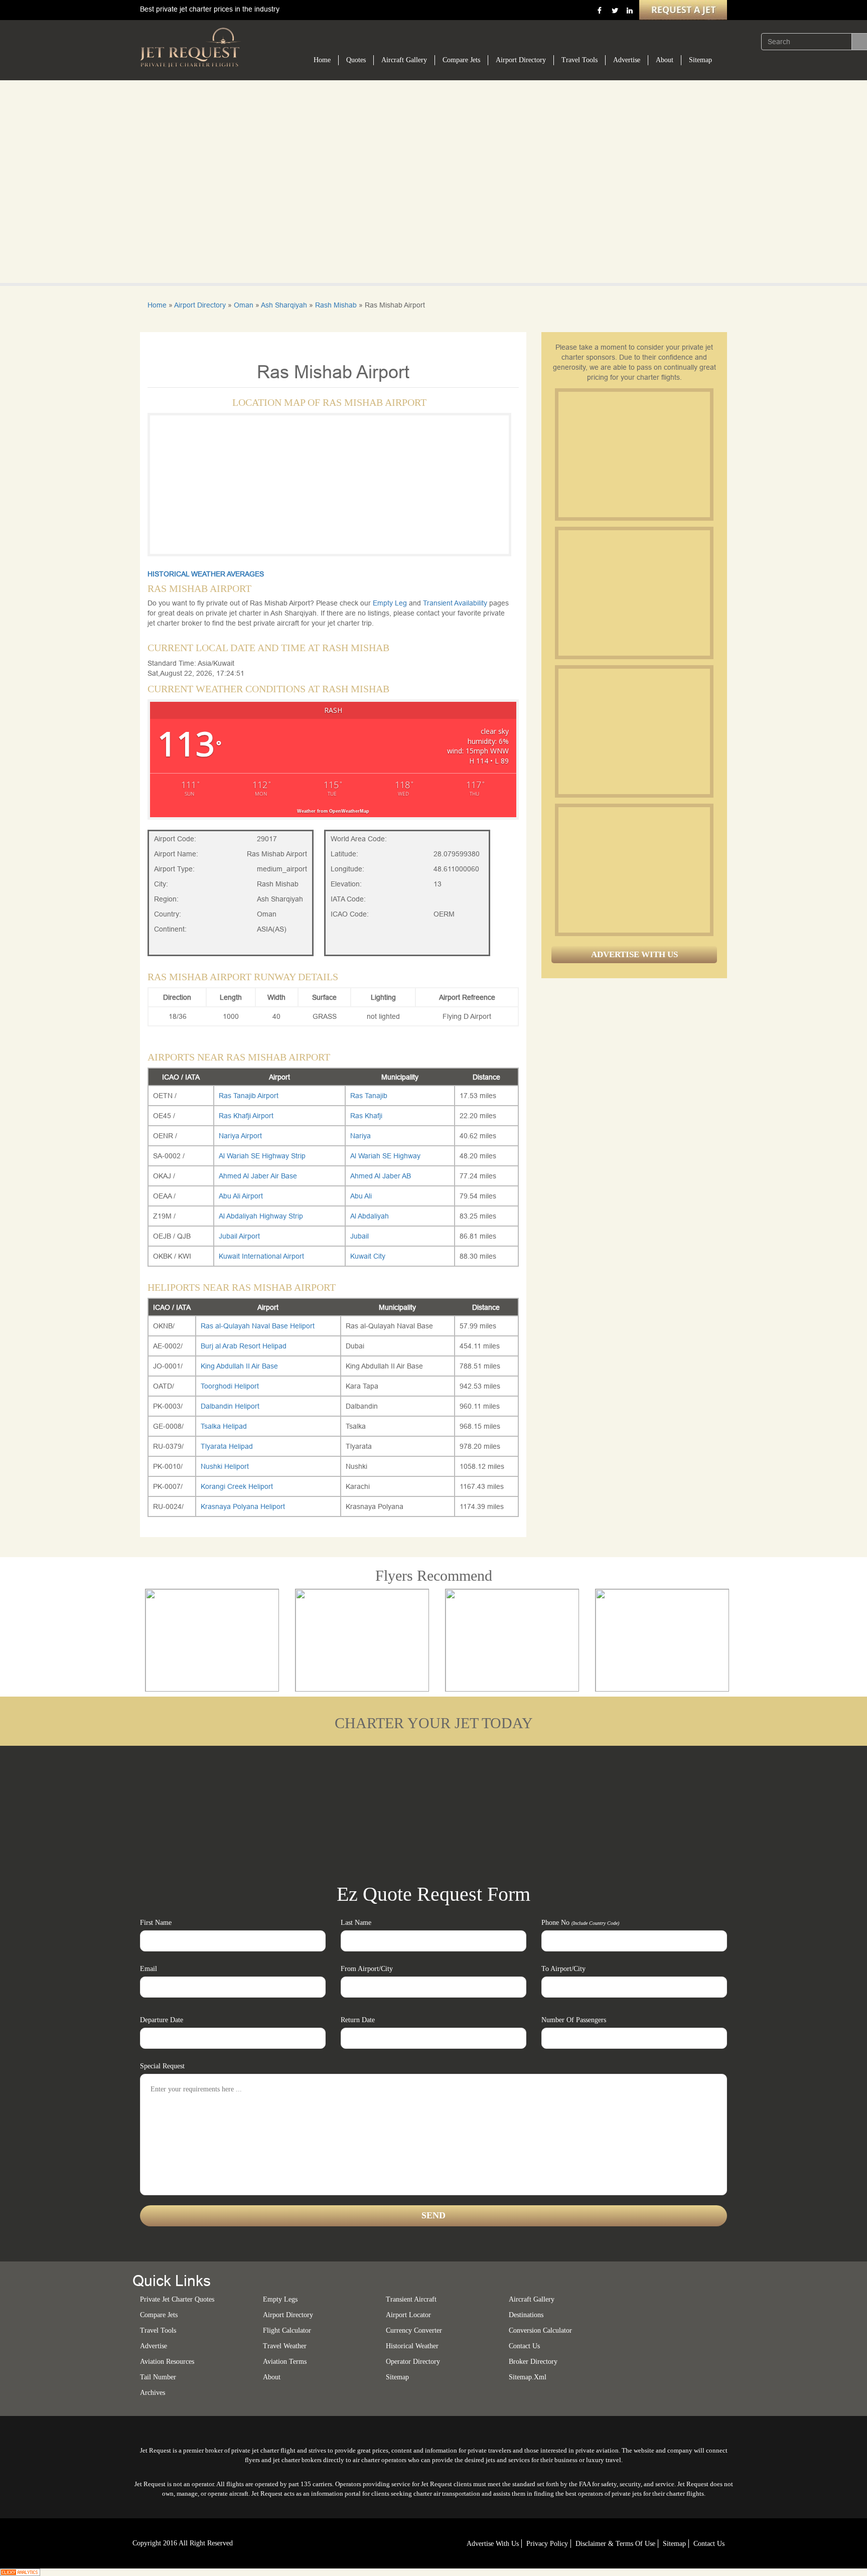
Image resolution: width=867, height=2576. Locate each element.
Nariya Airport (240, 1136)
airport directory (288, 2315)
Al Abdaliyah (370, 1216)
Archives (153, 2393)
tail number (158, 2377)
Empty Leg (391, 603)
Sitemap (700, 60)
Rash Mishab (336, 305)
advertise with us (493, 2544)
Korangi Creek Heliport (237, 1486)
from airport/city (367, 1969)
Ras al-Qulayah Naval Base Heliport (258, 1326)
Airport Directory (521, 60)
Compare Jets (461, 60)
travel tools (158, 2330)
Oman (244, 305)
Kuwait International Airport (261, 1256)
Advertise (627, 60)
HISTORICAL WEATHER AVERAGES (206, 574)
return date (358, 2020)
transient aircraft (411, 2299)
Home (322, 60)
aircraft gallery (532, 2299)
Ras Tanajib (369, 1096)
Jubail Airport (239, 1236)
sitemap (397, 2377)
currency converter (414, 2330)
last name (356, 1923)
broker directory (533, 2362)
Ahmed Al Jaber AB (381, 1176)
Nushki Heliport (225, 1466)
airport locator (408, 2315)
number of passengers (574, 2020)
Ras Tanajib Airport (249, 1096)
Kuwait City (368, 1256)
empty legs (280, 2299)
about (272, 2377)
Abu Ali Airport (241, 1196)
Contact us (524, 2346)
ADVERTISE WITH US (634, 954)
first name (156, 1923)
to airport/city (563, 1969)
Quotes (356, 60)
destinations (526, 2315)
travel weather (285, 2346)
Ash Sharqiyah (284, 305)
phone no (580, 1923)
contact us (709, 2544)
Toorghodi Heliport (230, 1386)
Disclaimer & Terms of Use (615, 2544)
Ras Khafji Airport (246, 1116)
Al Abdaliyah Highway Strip (261, 1216)
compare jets (159, 2315)
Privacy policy (547, 2544)
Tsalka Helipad (224, 1426)
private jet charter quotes (177, 2299)
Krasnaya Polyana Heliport (243, 1506)
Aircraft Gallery (404, 60)
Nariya (360, 1136)
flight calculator (287, 2330)
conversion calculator (540, 2330)
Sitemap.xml (528, 2377)
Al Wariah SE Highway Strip (262, 1156)
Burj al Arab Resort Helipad (244, 1346)
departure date (162, 2020)
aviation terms (285, 2362)
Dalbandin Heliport (230, 1406)
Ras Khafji (366, 1116)
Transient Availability (456, 603)
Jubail (359, 1236)
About (665, 60)
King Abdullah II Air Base (239, 1366)
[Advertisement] (634, 454)
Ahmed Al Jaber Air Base (258, 1176)
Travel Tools (580, 60)
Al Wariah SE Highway (385, 1156)
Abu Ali (361, 1196)
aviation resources (167, 2362)
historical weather (412, 2346)
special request (162, 2066)
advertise (154, 2346)
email (149, 1969)
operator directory (413, 2362)
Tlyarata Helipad (227, 1446)
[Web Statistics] (20, 2571)
